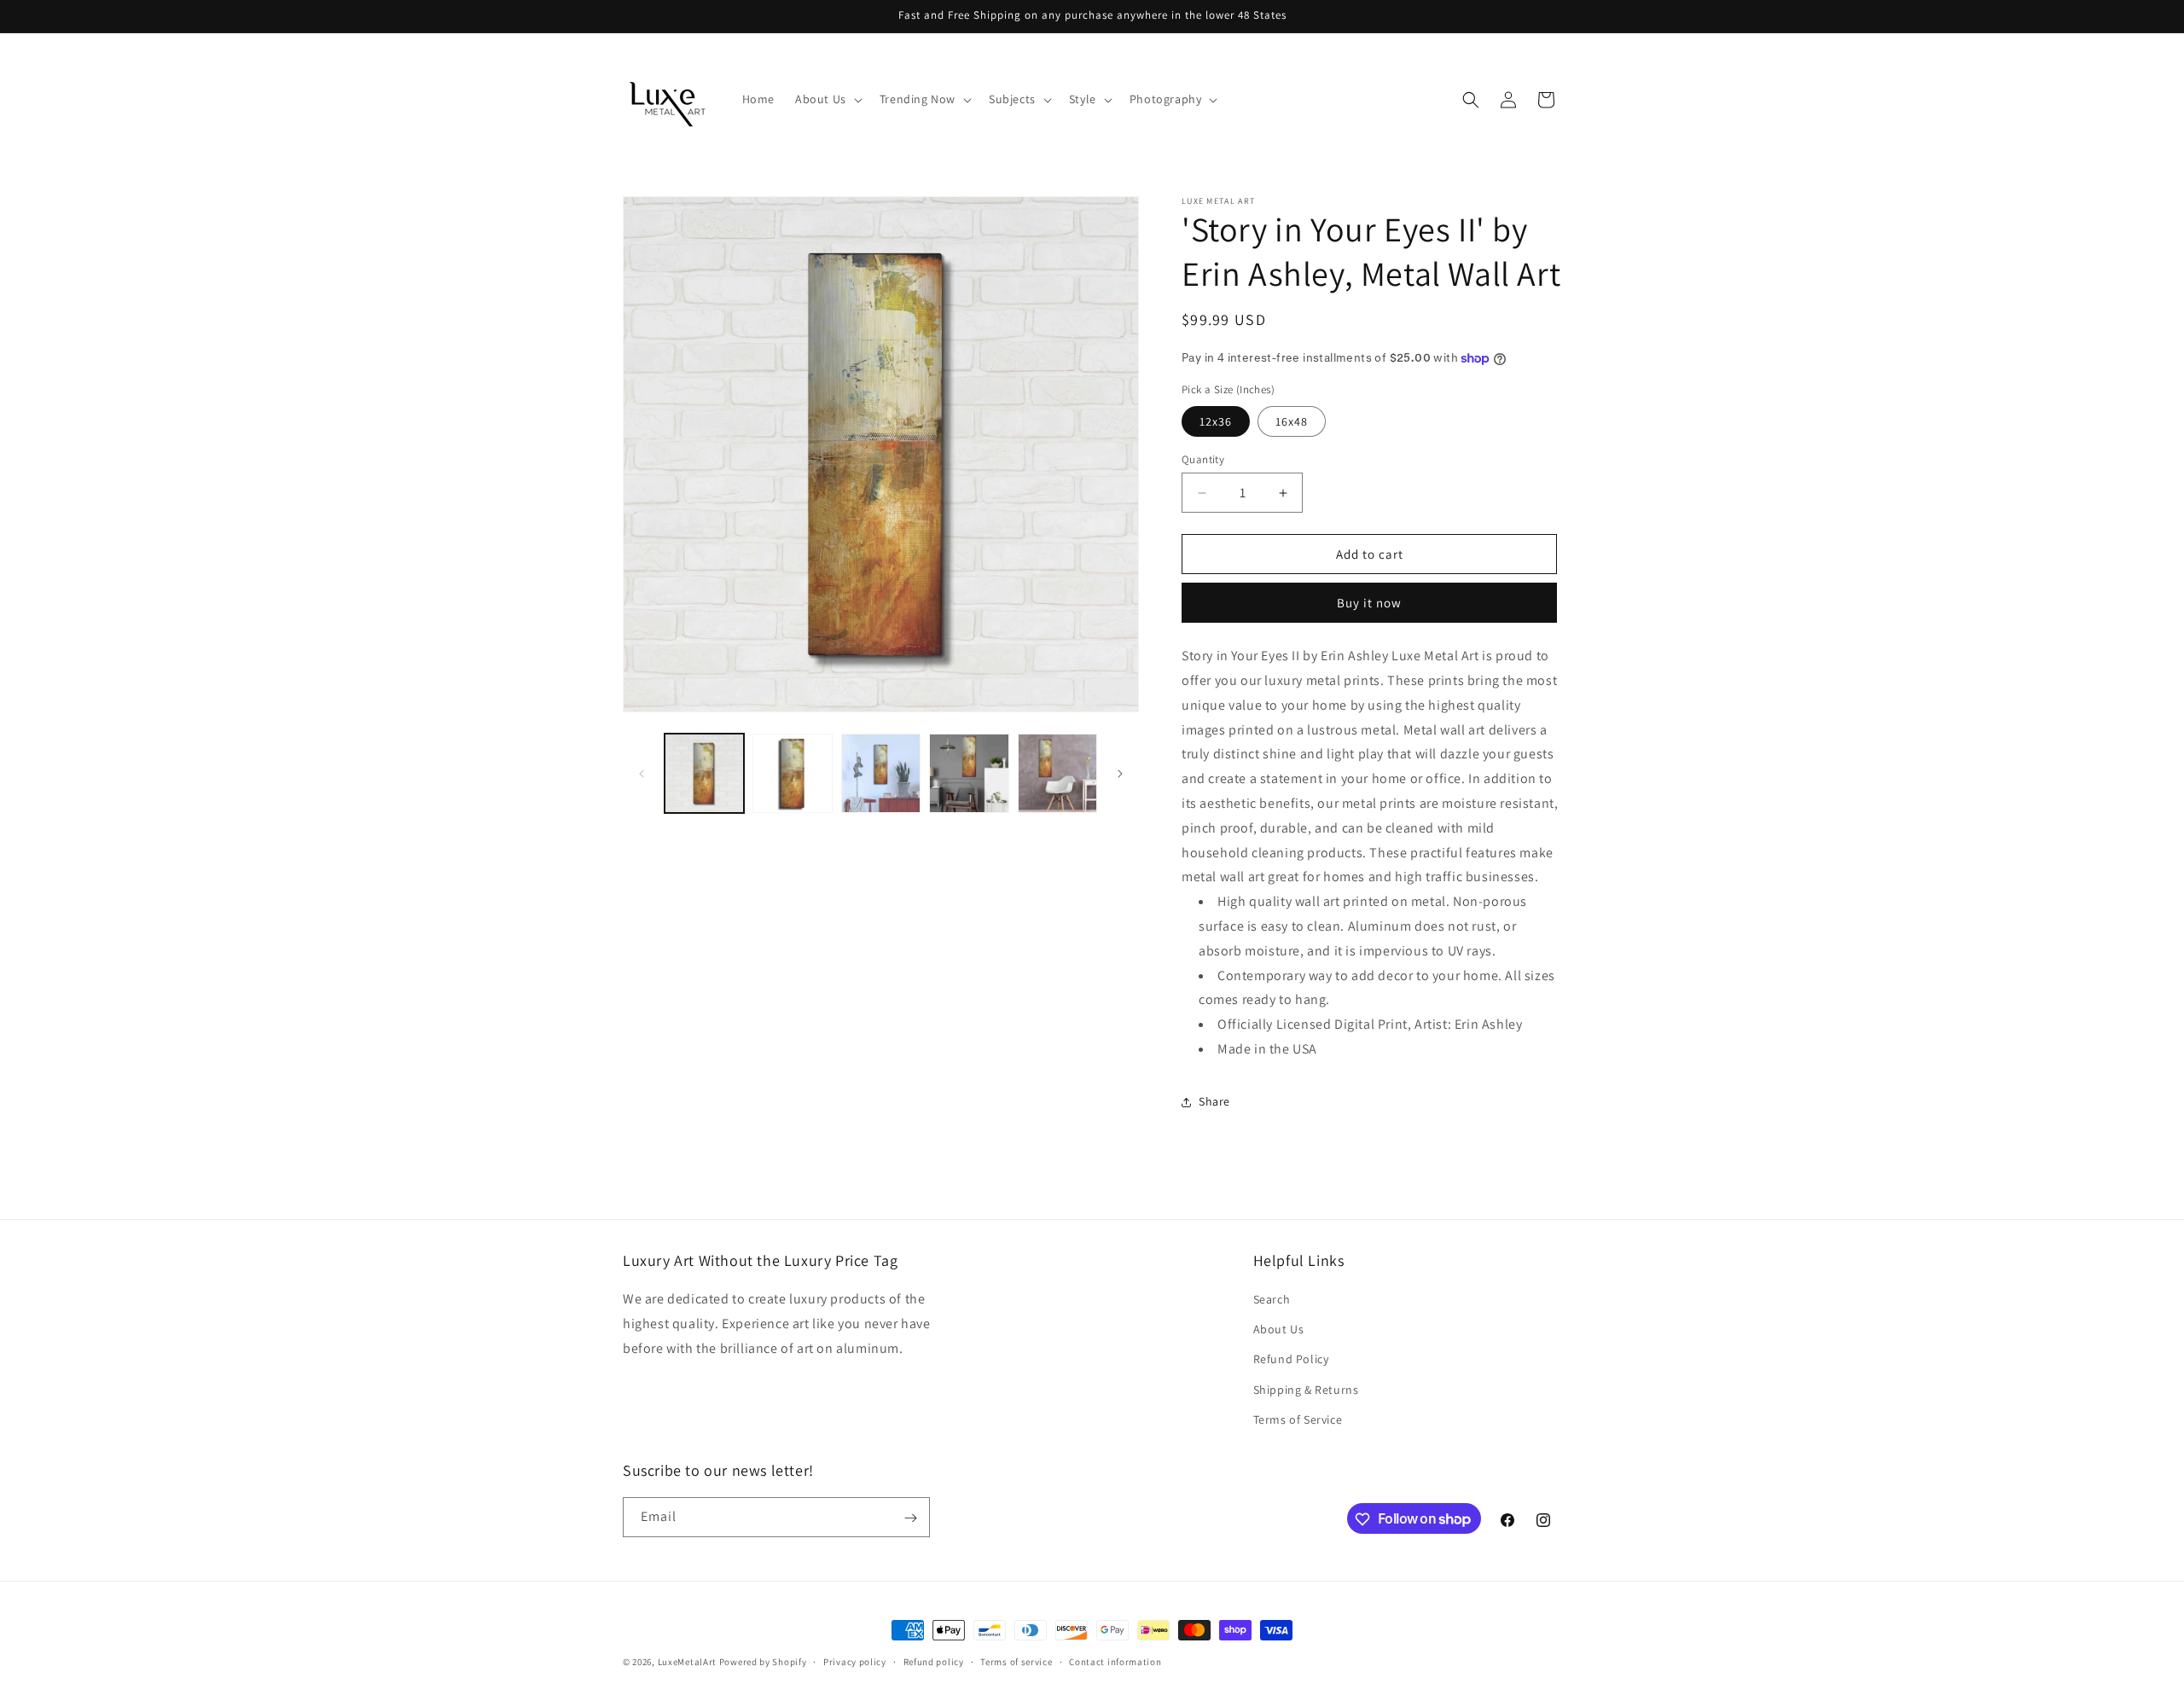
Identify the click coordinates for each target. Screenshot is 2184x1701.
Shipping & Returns (1306, 1390)
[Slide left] (642, 774)
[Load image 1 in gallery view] (704, 773)
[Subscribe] (910, 1518)
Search (1272, 1299)
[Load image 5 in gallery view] (1057, 773)
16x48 (1292, 421)
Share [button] (1214, 1101)
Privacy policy (855, 1661)
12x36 (1216, 421)
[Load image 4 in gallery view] (969, 773)
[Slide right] (1120, 774)
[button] (827, 99)
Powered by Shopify (763, 1662)
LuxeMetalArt (687, 1662)
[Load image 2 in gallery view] (792, 773)
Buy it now (1369, 603)
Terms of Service (1298, 1419)
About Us (1279, 1329)
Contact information (1115, 1661)
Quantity (1203, 459)
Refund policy (934, 1661)
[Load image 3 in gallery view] (881, 773)
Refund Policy (1291, 1360)
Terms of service (1016, 1661)
